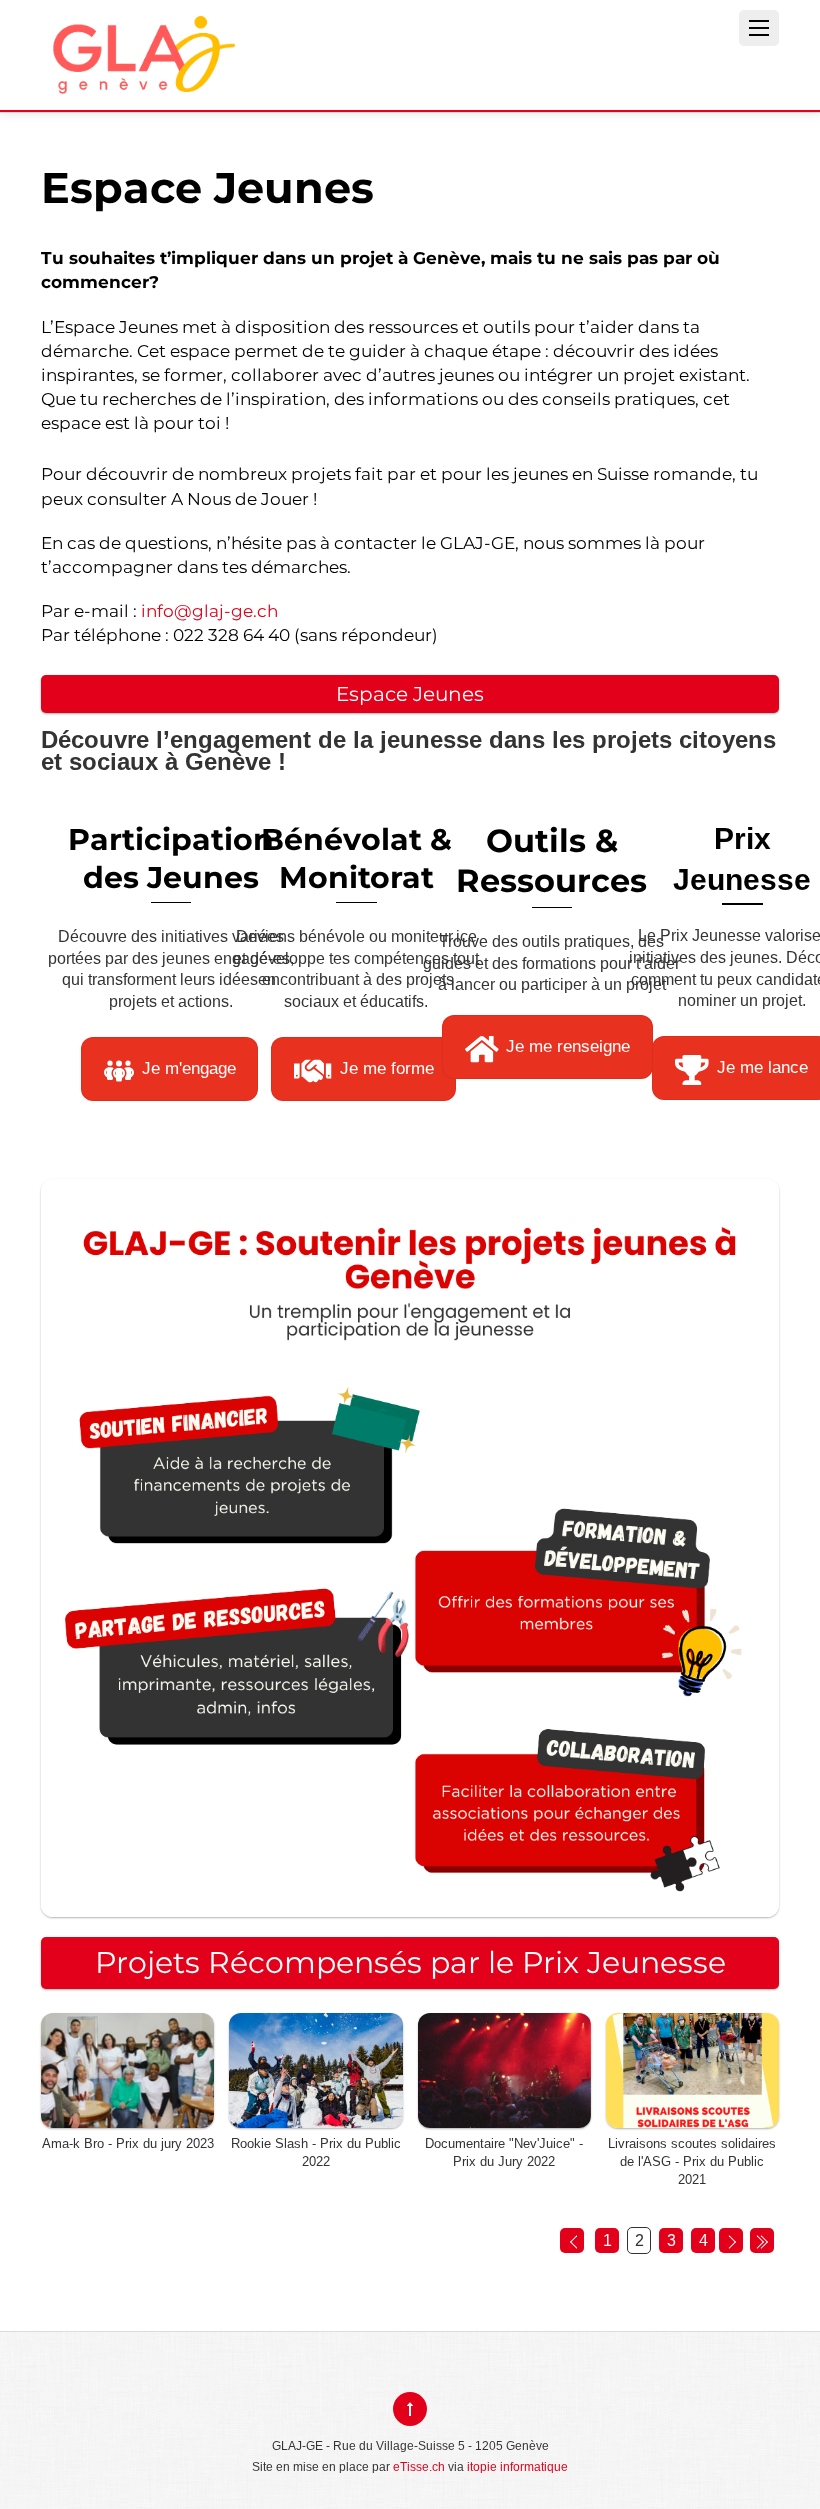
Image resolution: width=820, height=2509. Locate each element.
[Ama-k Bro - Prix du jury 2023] (127, 2116)
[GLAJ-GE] (141, 78)
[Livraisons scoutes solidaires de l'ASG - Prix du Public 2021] (692, 2116)
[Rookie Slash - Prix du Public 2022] (315, 2116)
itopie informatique (517, 2467)
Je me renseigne (568, 1046)
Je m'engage (189, 1068)
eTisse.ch (419, 2467)
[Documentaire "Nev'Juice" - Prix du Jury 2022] (504, 2116)
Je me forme (387, 1068)
